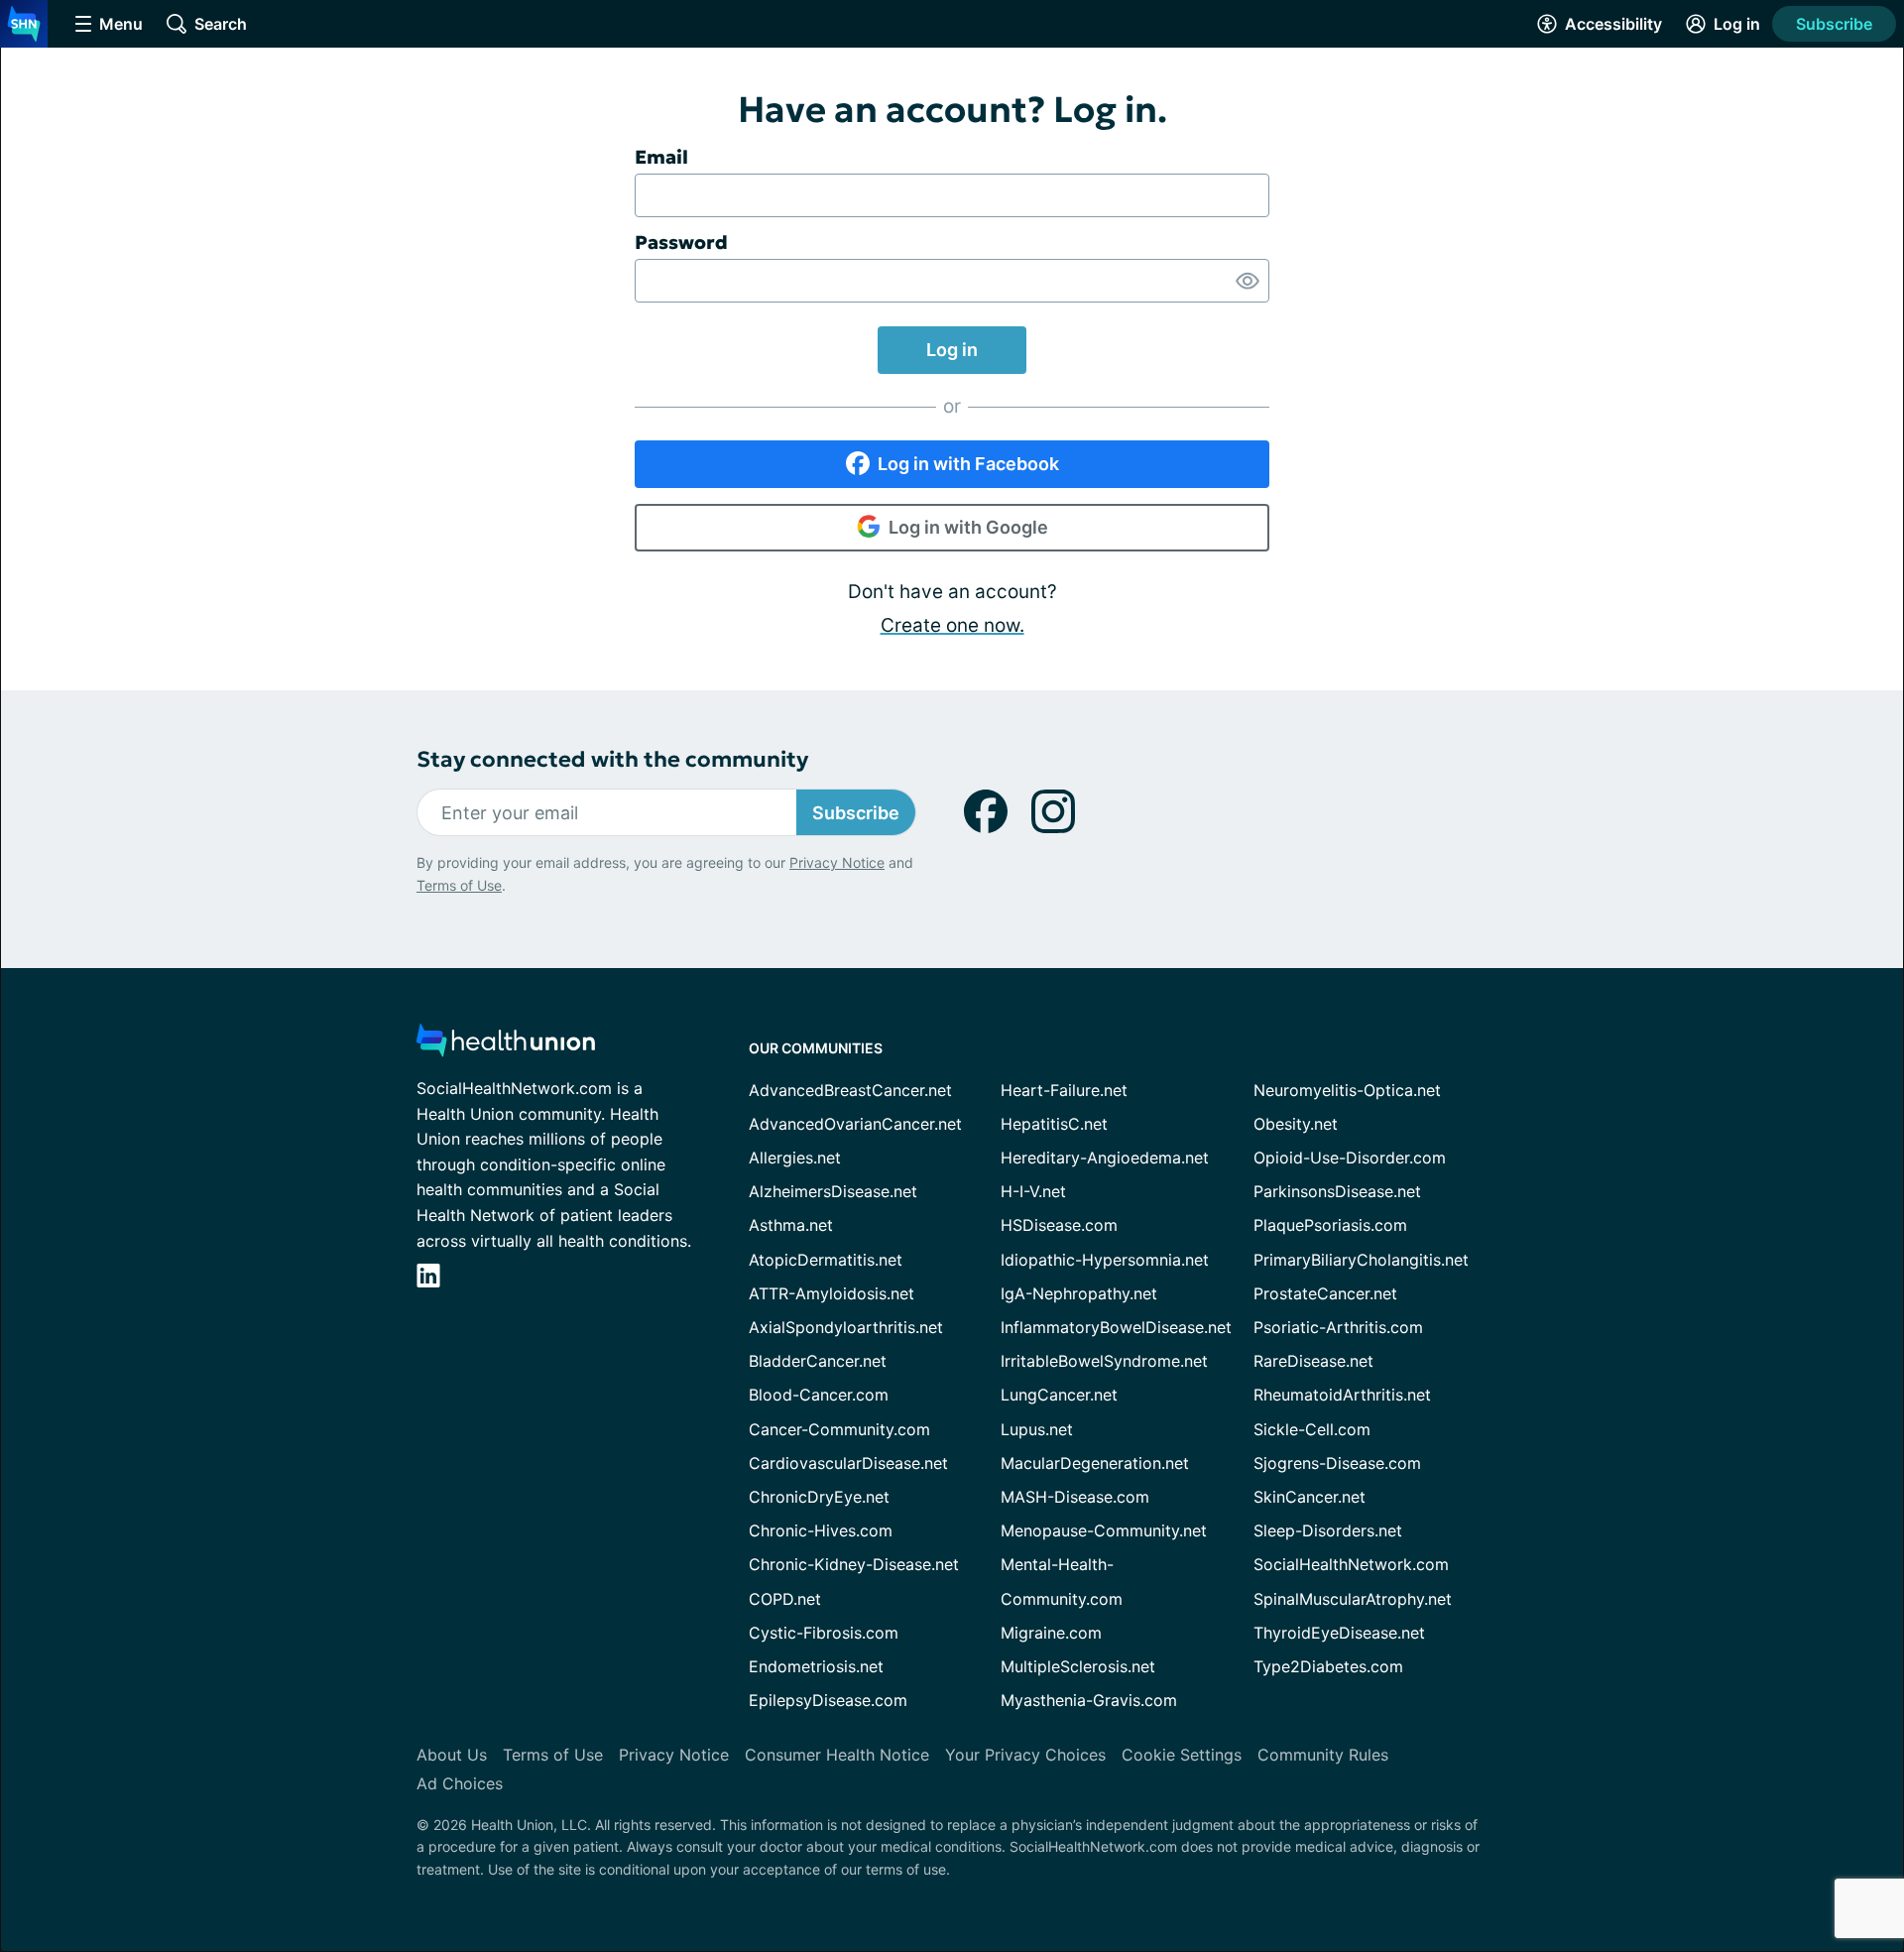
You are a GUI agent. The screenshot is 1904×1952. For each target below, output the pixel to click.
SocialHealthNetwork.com (1351, 1564)
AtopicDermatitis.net (826, 1260)
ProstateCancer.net (1325, 1293)
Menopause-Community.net (1104, 1530)
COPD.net (785, 1599)
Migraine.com (1051, 1633)
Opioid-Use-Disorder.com (1350, 1158)
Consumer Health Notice (837, 1755)
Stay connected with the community (612, 759)
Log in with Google (968, 527)
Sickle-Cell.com (1312, 1429)
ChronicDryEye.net (819, 1497)
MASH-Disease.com (1075, 1497)
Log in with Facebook (968, 464)
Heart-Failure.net (1064, 1090)
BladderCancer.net (818, 1361)
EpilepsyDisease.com (828, 1700)
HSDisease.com (1059, 1225)
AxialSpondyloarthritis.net (846, 1327)
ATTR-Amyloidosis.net (832, 1293)
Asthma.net (791, 1225)
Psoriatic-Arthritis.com (1338, 1327)
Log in (952, 350)
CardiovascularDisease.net (848, 1463)
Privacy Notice (837, 862)
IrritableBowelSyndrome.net (1104, 1361)
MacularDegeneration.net (1095, 1463)
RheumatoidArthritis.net (1342, 1395)
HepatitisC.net (1054, 1124)
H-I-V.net (1033, 1191)
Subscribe (1834, 24)
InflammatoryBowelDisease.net (1116, 1327)
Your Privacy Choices (1025, 1755)
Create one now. (952, 625)
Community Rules (1323, 1755)
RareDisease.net (1313, 1361)
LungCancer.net (1059, 1395)
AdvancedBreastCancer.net (850, 1090)
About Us (452, 1755)
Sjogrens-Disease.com (1337, 1463)
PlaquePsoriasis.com (1330, 1225)
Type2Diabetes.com (1328, 1666)
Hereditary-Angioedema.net (1105, 1158)
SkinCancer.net (1309, 1497)
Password (681, 242)
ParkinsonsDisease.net (1337, 1191)
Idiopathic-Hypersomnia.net (1105, 1260)
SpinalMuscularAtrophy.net (1353, 1599)
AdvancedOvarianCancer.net (855, 1124)
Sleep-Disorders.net (1328, 1530)
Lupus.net (1037, 1429)
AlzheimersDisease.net (833, 1191)
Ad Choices (460, 1783)
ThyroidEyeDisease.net (1339, 1633)
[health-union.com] (506, 1046)
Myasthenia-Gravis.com (1089, 1700)
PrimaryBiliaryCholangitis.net (1361, 1260)
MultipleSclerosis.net (1078, 1666)
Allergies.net (795, 1158)
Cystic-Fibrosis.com (824, 1633)
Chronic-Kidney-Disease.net (854, 1564)
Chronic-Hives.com (821, 1530)
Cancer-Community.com (839, 1429)
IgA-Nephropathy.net (1079, 1293)
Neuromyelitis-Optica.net (1347, 1090)
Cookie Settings (1182, 1755)
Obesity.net (1296, 1124)
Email (661, 157)
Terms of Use (459, 885)
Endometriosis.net (816, 1666)
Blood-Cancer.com (819, 1395)
